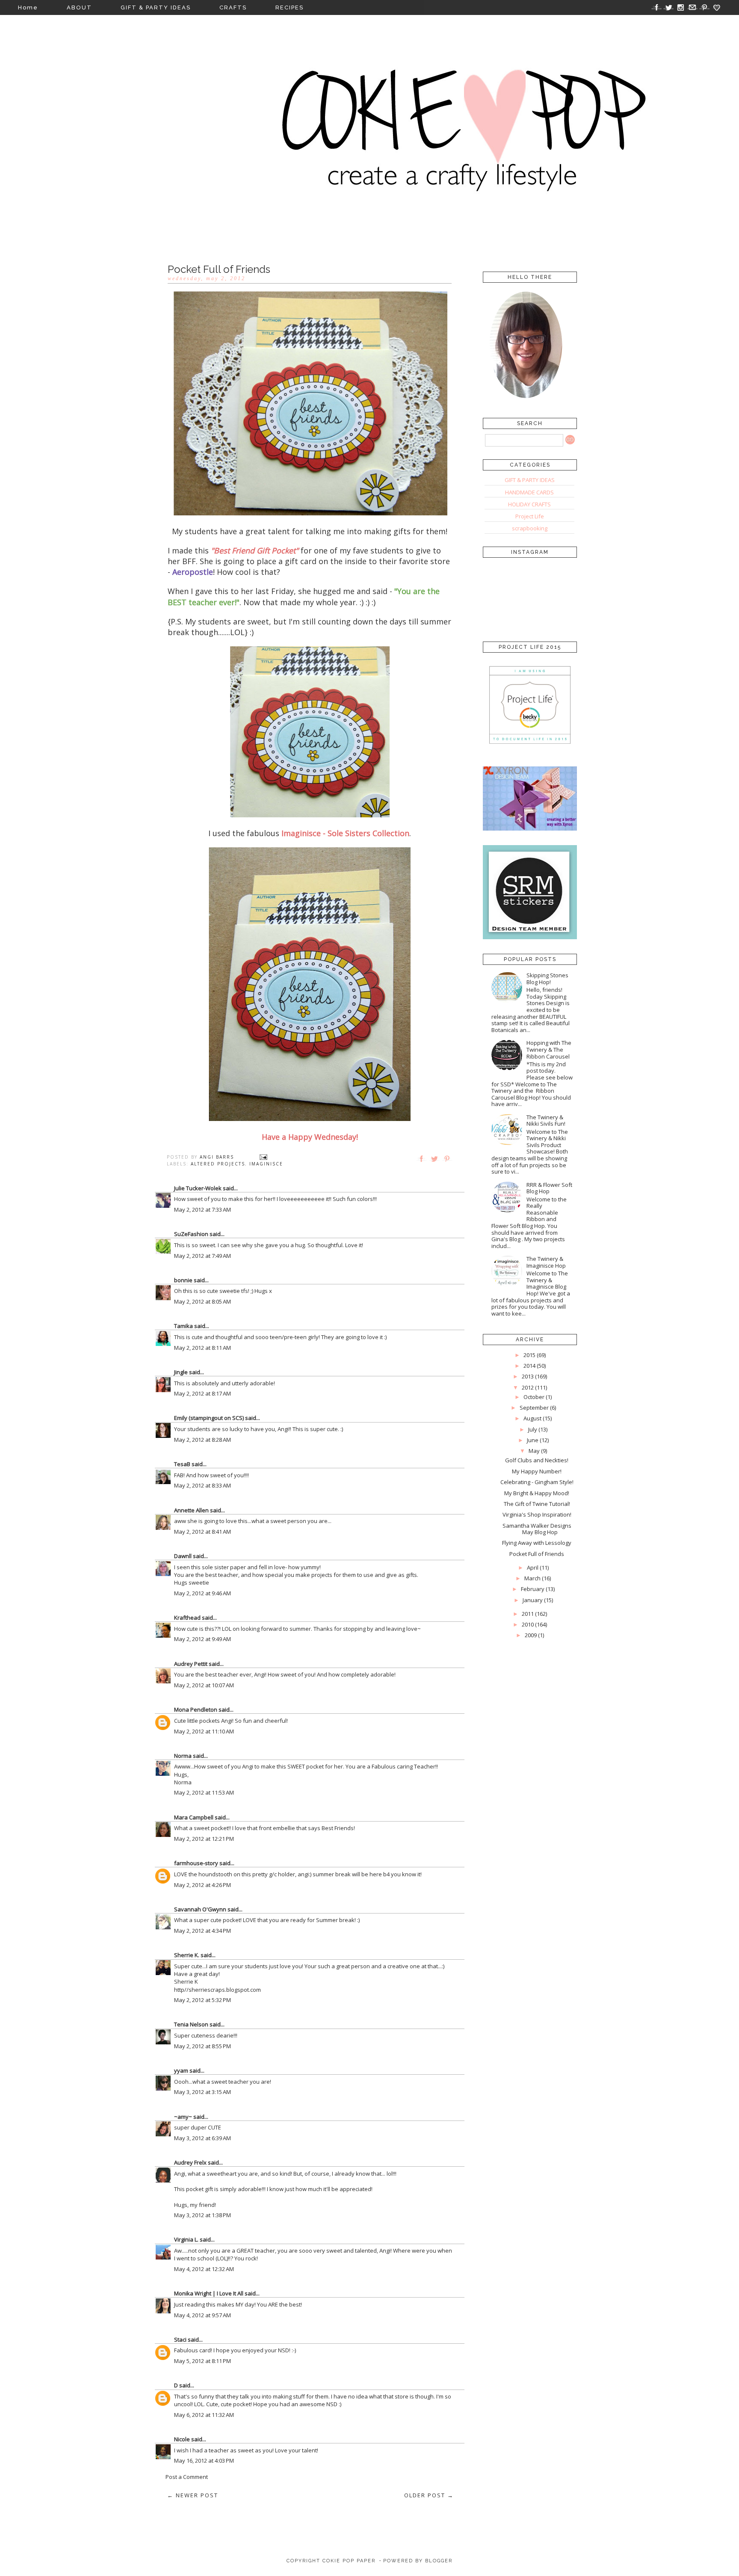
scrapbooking (530, 528)
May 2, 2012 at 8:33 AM (202, 1485)
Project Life (530, 516)
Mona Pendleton (196, 1709)
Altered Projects (218, 1164)
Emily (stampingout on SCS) (209, 1418)
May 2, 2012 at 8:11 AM (202, 1348)
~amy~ (183, 2117)
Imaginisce (266, 1164)
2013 (528, 1376)
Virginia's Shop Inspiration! (537, 1514)
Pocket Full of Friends (537, 1554)
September (534, 1408)
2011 (528, 1614)
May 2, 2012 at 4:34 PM (202, 1931)
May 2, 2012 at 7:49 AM (202, 1256)
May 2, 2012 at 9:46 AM (202, 1593)
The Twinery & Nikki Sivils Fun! (546, 1121)
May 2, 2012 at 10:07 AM (204, 1685)
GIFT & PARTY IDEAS (156, 7)
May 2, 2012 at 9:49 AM (202, 1639)
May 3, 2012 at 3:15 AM (202, 2092)
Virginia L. (186, 2239)
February (533, 1589)
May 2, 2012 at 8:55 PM (202, 2046)
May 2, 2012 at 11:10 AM (204, 1731)
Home (28, 7)
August (532, 1418)
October (534, 1397)
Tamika (183, 1326)
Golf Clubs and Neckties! (537, 1460)
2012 (528, 1387)
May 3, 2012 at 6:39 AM (202, 2138)
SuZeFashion (191, 1234)
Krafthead (187, 1618)
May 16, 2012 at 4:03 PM (204, 2461)
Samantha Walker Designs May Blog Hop (537, 1529)
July (533, 1429)
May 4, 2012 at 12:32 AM (204, 2269)
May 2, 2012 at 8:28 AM (202, 1440)
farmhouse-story (196, 1863)
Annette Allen (191, 1510)
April (533, 1567)
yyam (181, 2070)
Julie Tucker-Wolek (198, 1188)
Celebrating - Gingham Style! (537, 1482)
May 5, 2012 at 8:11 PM (202, 2361)
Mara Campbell (194, 1817)
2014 (529, 1366)
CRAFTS (233, 7)
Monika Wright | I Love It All (209, 2293)
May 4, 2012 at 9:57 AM (202, 2315)
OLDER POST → (429, 2495)
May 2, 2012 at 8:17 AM (202, 1393)
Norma (183, 1756)
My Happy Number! (537, 1471)
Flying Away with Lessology (537, 1543)
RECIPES (290, 7)
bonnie (183, 1280)
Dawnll (183, 1556)
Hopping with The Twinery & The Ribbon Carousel (549, 1049)
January (533, 1600)
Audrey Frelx (190, 2162)
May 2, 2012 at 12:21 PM (204, 1839)
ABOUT (79, 7)
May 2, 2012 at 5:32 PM (202, 2000)
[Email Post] (263, 1157)
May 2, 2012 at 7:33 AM (202, 1210)
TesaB (182, 1464)
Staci (180, 2339)
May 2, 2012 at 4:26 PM (202, 1885)
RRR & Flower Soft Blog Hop (549, 1188)
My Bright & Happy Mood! (537, 1493)
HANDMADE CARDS (529, 492)
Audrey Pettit (191, 1664)
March (532, 1578)
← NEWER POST (193, 2495)
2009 (531, 1635)
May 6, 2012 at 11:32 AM (204, 2415)
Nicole (182, 2439)
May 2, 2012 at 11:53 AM (204, 1792)
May (534, 1451)
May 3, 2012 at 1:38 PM (202, 2215)
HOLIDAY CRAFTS (529, 504)
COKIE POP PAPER (349, 2561)
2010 (528, 1624)
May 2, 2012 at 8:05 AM (202, 1301)
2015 (529, 1355)
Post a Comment (187, 2477)
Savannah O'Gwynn (200, 1909)
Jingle (181, 1372)
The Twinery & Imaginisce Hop (546, 1262)
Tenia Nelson (191, 2024)
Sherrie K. (187, 1955)
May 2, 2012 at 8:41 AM (202, 1532)
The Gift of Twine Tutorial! (537, 1504)
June (533, 1440)
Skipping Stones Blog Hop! (547, 979)
